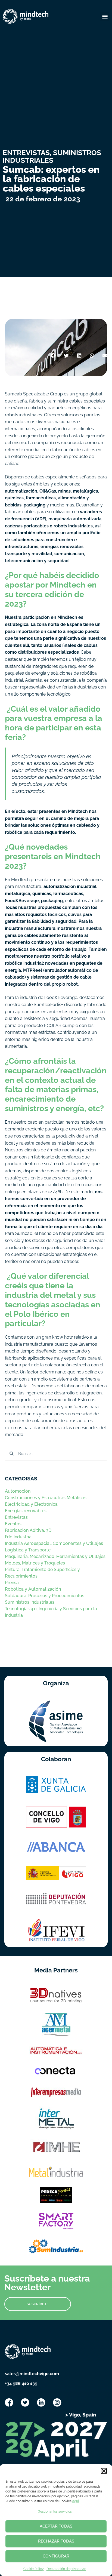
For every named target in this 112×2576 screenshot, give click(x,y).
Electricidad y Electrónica (31, 1504)
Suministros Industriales (30, 1602)
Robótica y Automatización (33, 1589)
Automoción (18, 1491)
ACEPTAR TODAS (56, 2526)
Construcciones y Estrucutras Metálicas (46, 1498)
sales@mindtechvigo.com (32, 2374)
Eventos (13, 1524)
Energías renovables (26, 1511)
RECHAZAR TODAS (56, 2541)
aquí (76, 2501)
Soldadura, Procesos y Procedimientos (45, 1596)
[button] (104, 2471)
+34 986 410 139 (21, 2383)
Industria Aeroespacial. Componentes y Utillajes (54, 1543)
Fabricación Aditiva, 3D (28, 1530)
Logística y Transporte (28, 1550)
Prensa (12, 1583)
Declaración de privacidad (66, 2569)
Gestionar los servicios (55, 2512)
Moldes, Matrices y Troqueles (35, 1563)
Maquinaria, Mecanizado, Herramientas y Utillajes (55, 1556)
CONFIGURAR (56, 2556)
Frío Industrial (19, 1537)
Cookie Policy (34, 2569)
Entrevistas (16, 1517)
